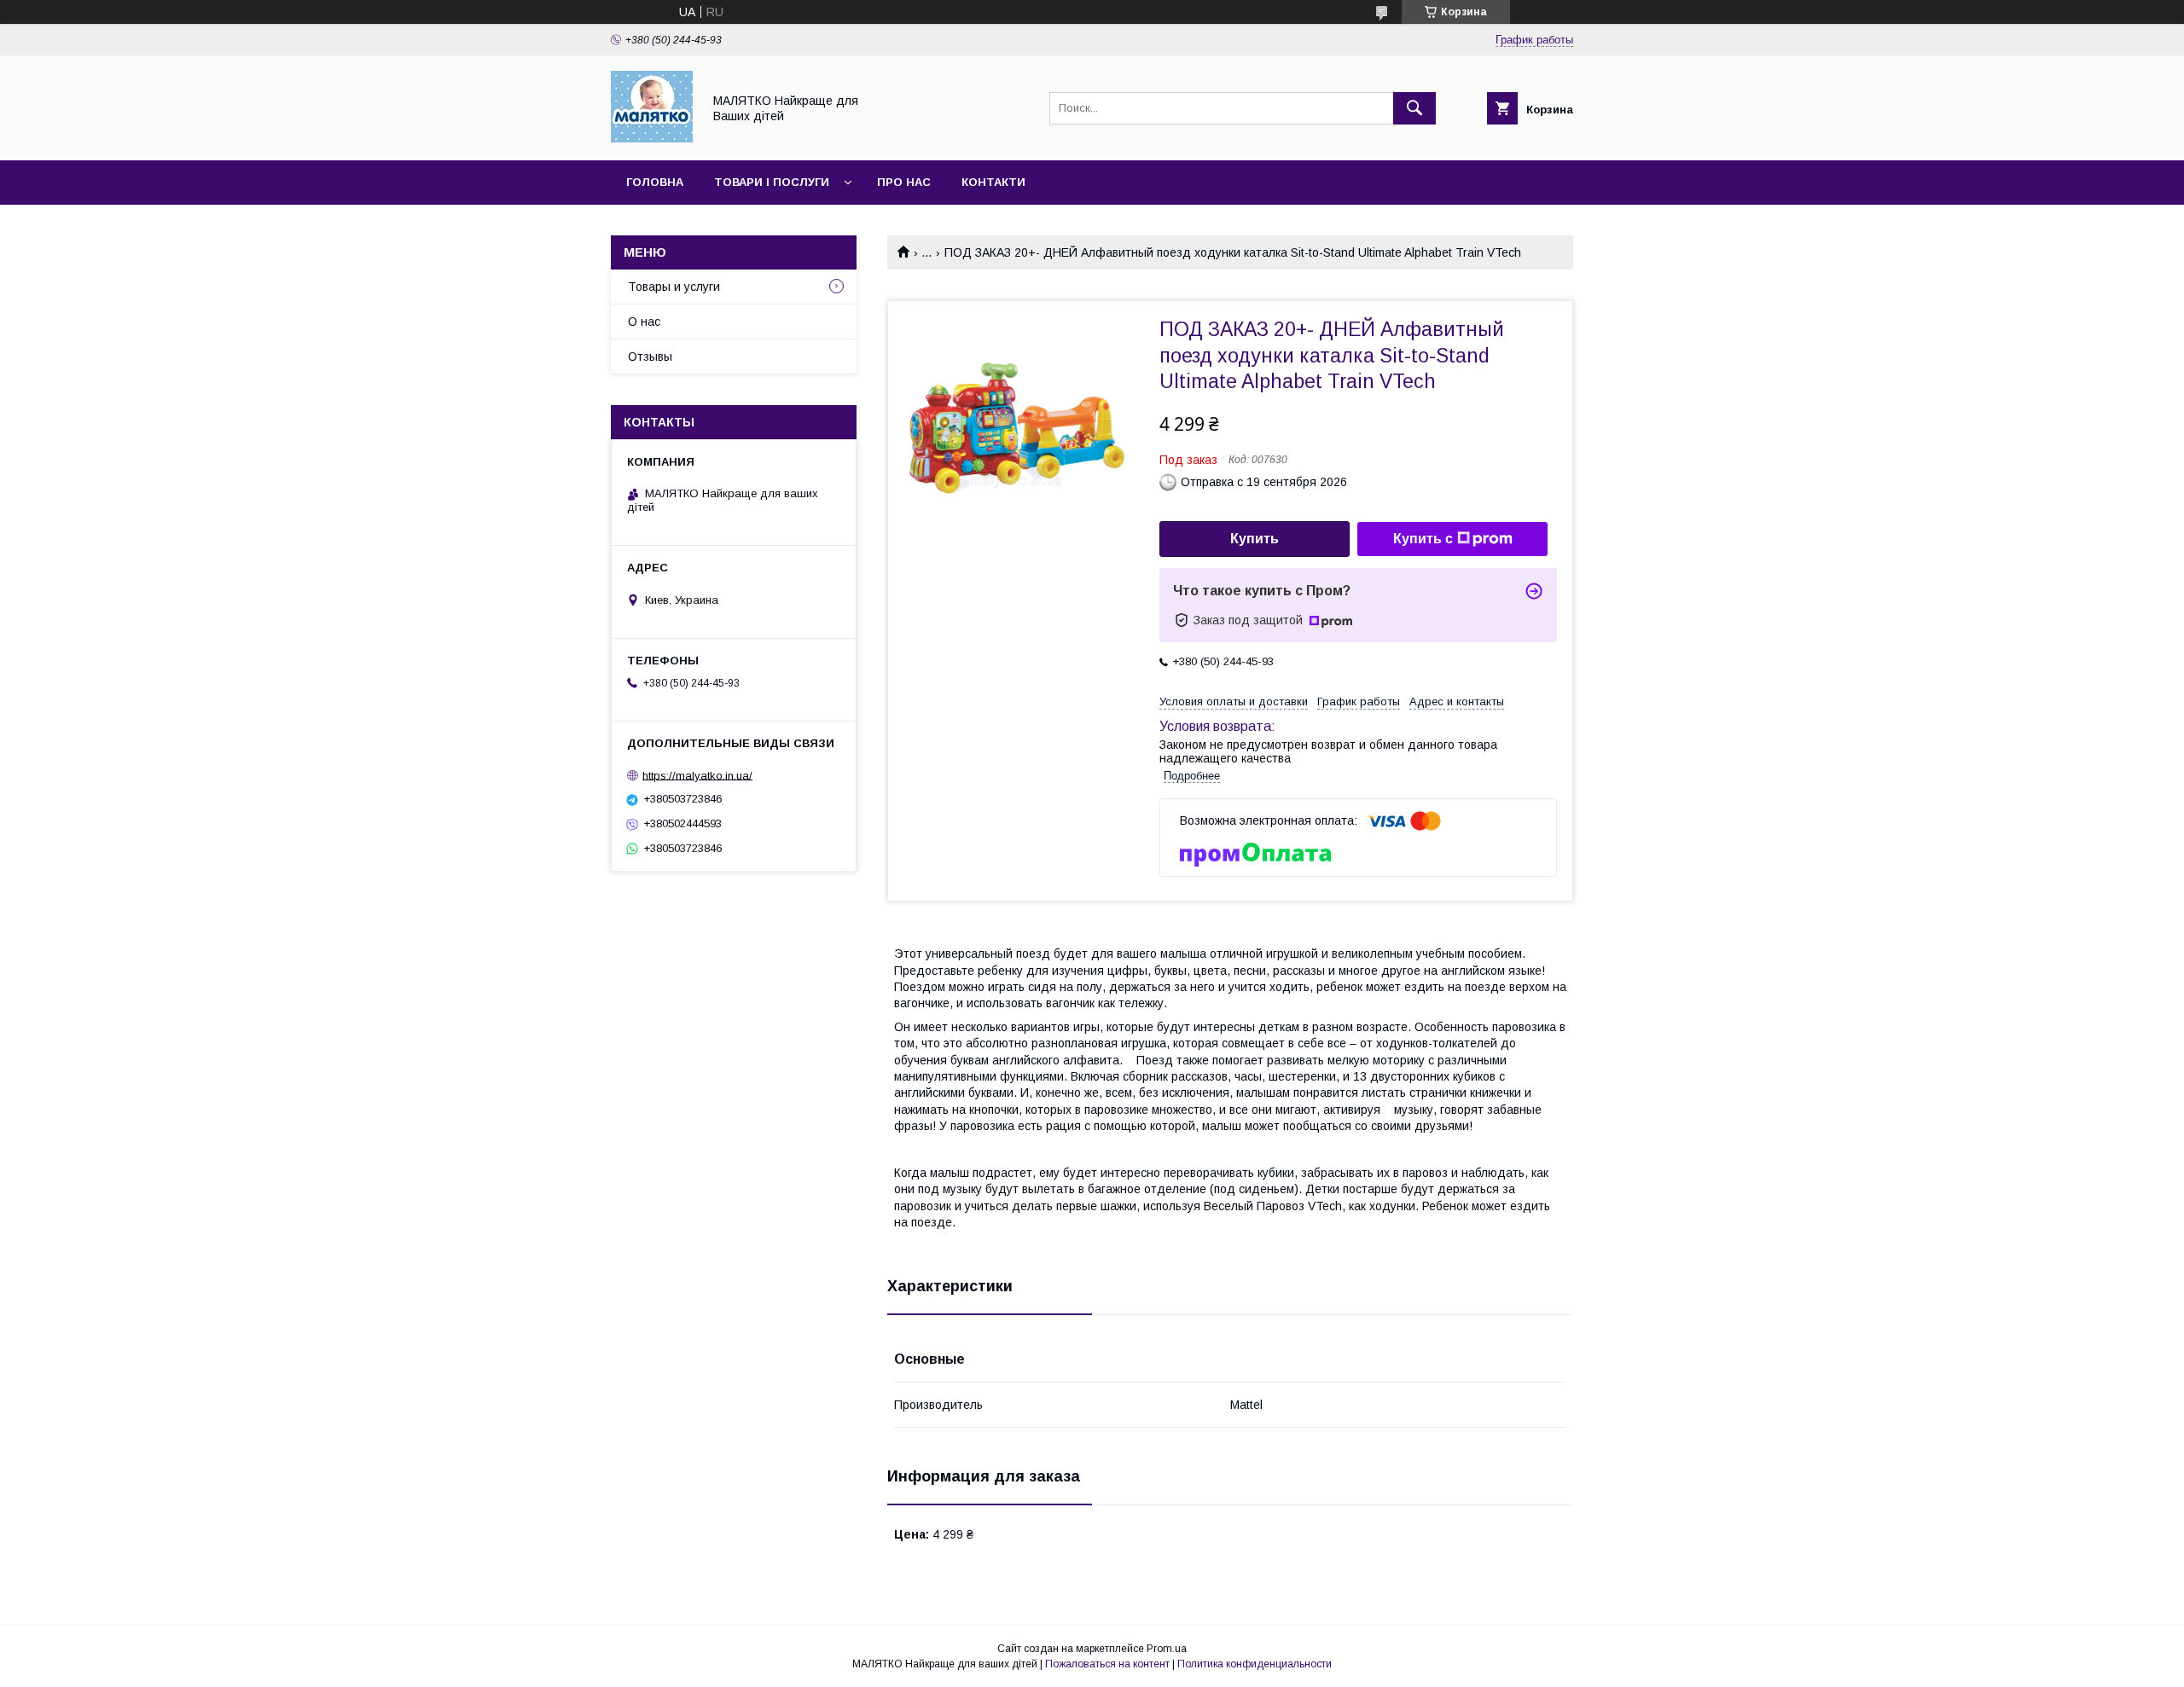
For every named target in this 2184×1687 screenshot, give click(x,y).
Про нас (904, 182)
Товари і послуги (772, 182)
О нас (644, 322)
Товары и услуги (674, 287)
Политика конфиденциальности (1255, 1664)
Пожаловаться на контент (1107, 1664)
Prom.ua (1167, 1649)
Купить (1255, 539)
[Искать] (1414, 108)
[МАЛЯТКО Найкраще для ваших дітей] (652, 138)
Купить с (1423, 539)
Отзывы (650, 357)
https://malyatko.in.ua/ (697, 775)
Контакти (993, 182)
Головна (655, 182)
